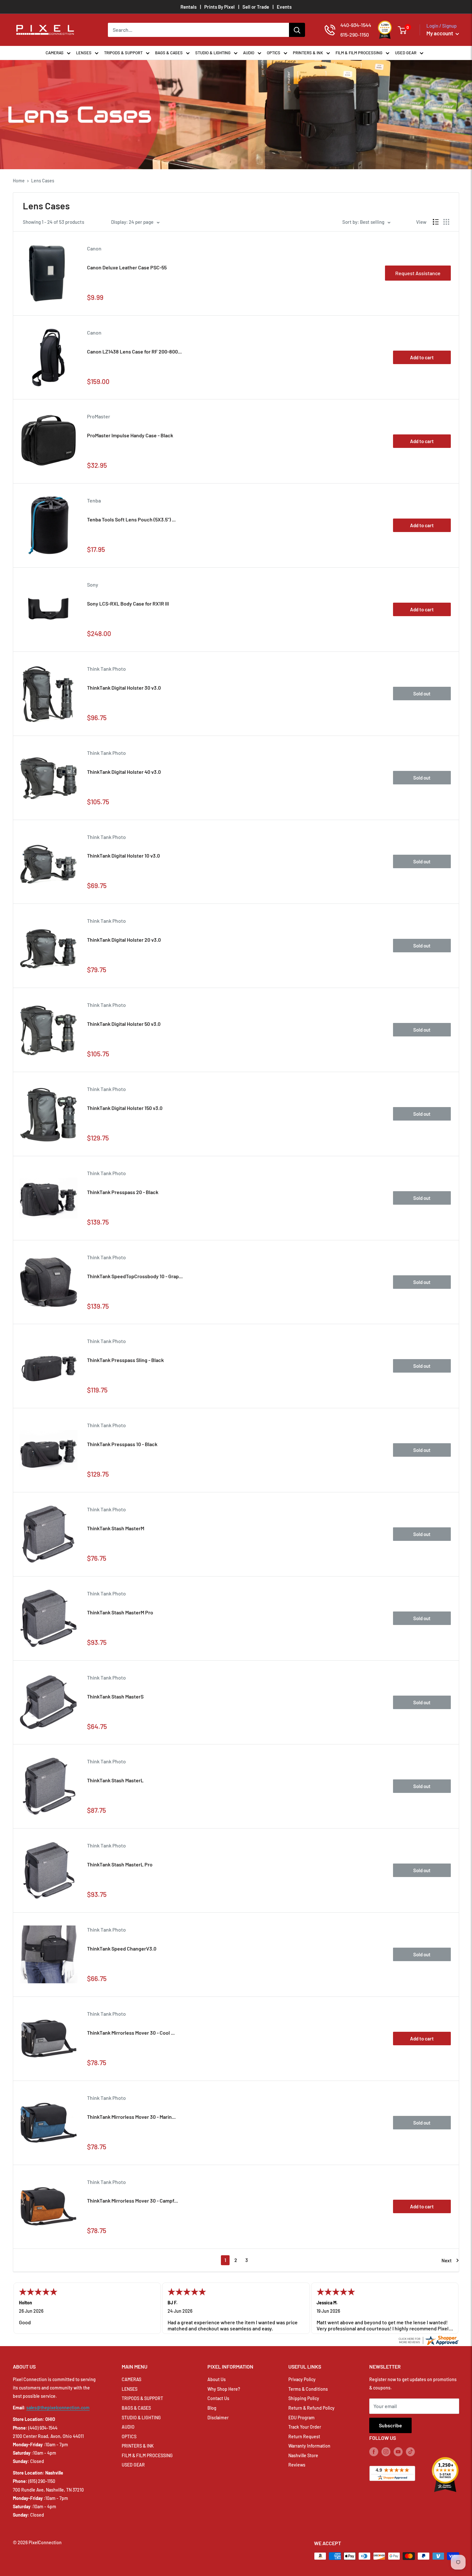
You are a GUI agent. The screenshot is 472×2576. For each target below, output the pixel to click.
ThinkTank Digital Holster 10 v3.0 (123, 856)
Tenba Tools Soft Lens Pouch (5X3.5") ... (131, 519)
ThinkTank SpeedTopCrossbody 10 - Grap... (135, 1276)
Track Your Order (305, 2427)
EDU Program (302, 2418)
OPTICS (274, 53)
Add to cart (422, 357)
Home (19, 181)
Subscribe (390, 2425)
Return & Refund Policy (311, 2408)
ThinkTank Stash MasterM (116, 1528)
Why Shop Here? (224, 2389)
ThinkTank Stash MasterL (115, 1780)
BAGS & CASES (169, 53)
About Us (217, 2379)
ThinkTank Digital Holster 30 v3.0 (124, 688)
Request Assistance (418, 273)
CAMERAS (55, 53)
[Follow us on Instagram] (386, 2451)
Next (447, 2260)
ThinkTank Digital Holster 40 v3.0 (124, 772)
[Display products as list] (436, 222)
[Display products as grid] (446, 222)
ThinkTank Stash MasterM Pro (120, 1612)
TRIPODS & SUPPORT (123, 53)
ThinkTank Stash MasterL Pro (120, 1864)
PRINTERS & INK (308, 53)
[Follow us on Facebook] (374, 2451)
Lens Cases (43, 181)
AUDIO (249, 53)
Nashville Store (303, 2455)
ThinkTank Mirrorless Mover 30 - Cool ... (131, 2033)
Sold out (422, 694)
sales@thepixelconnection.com (58, 2408)
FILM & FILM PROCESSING (359, 53)
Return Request (304, 2436)
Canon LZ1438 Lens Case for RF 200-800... (134, 351)
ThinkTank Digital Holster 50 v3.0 (124, 1024)
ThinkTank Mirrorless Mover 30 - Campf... (132, 2201)
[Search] (297, 30)
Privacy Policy (302, 2379)
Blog (212, 2408)
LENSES (84, 53)
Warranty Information (309, 2446)
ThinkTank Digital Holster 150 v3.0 (125, 1108)
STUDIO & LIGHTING (213, 53)
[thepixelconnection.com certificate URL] (428, 2339)
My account (440, 33)
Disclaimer (218, 2418)
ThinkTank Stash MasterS (115, 1696)
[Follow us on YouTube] (398, 2451)
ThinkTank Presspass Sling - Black (125, 1360)
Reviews (297, 2465)
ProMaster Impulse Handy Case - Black (130, 435)
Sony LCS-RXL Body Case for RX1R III (128, 603)
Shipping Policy (304, 2398)
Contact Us (218, 2398)
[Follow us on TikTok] (410, 2451)
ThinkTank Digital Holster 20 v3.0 (124, 940)
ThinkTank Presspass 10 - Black (122, 1444)
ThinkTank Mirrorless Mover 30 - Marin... (131, 2117)
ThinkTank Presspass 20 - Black (123, 1192)
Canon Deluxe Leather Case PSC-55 (127, 267)
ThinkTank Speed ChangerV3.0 (122, 1948)
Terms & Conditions (308, 2389)
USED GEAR (406, 53)
